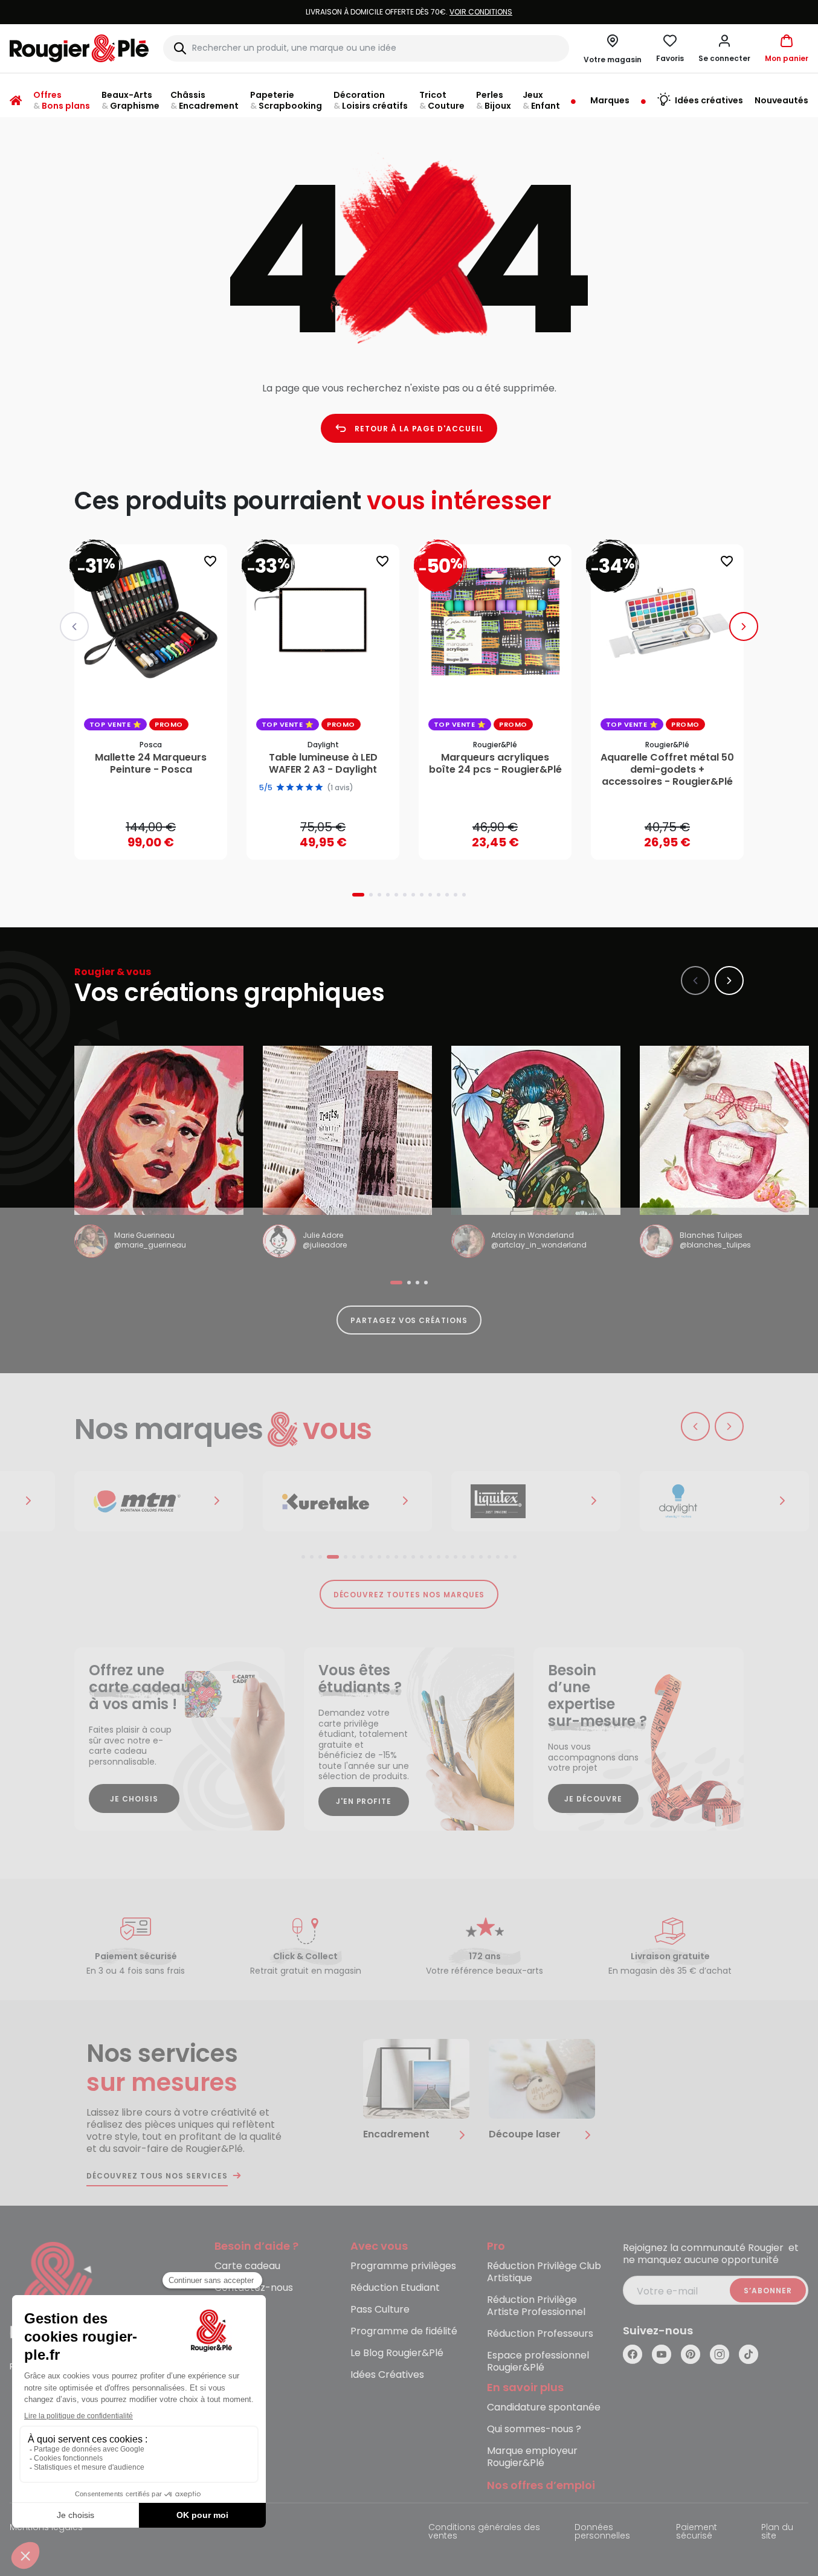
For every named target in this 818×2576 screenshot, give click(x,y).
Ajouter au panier (161, 839)
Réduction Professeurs (540, 2334)
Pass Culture (380, 2310)
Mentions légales (46, 2528)
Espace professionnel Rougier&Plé (538, 2362)
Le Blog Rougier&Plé (397, 2353)
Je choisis (134, 1799)
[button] (724, 48)
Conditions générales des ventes (484, 2532)
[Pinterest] (691, 2354)
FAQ (224, 2310)
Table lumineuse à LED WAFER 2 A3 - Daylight (323, 764)
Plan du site (777, 2532)
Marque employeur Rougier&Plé (532, 2457)
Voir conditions (481, 12)
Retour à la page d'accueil (419, 429)
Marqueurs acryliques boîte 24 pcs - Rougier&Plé (495, 764)
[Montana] (159, 1501)
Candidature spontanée (544, 2408)
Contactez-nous (254, 2288)
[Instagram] (720, 2354)
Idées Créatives (387, 2375)
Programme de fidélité (404, 2332)
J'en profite (364, 1801)
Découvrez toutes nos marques (409, 1595)
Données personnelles (602, 2532)
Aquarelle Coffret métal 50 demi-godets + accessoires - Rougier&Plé (667, 770)
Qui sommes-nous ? (534, 2429)
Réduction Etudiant (395, 2288)
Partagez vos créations (409, 1320)
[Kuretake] (347, 1501)
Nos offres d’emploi (541, 2486)
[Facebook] (633, 2354)
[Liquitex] (536, 1501)
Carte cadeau (247, 2266)
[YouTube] (662, 2354)
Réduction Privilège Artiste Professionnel (536, 2306)
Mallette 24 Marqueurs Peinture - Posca (151, 764)
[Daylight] (724, 1501)
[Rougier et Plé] (59, 2292)
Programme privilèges (403, 2266)
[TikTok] (749, 2354)
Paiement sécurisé (697, 2532)
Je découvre (593, 1799)
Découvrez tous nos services (157, 2176)
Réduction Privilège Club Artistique (544, 2272)
